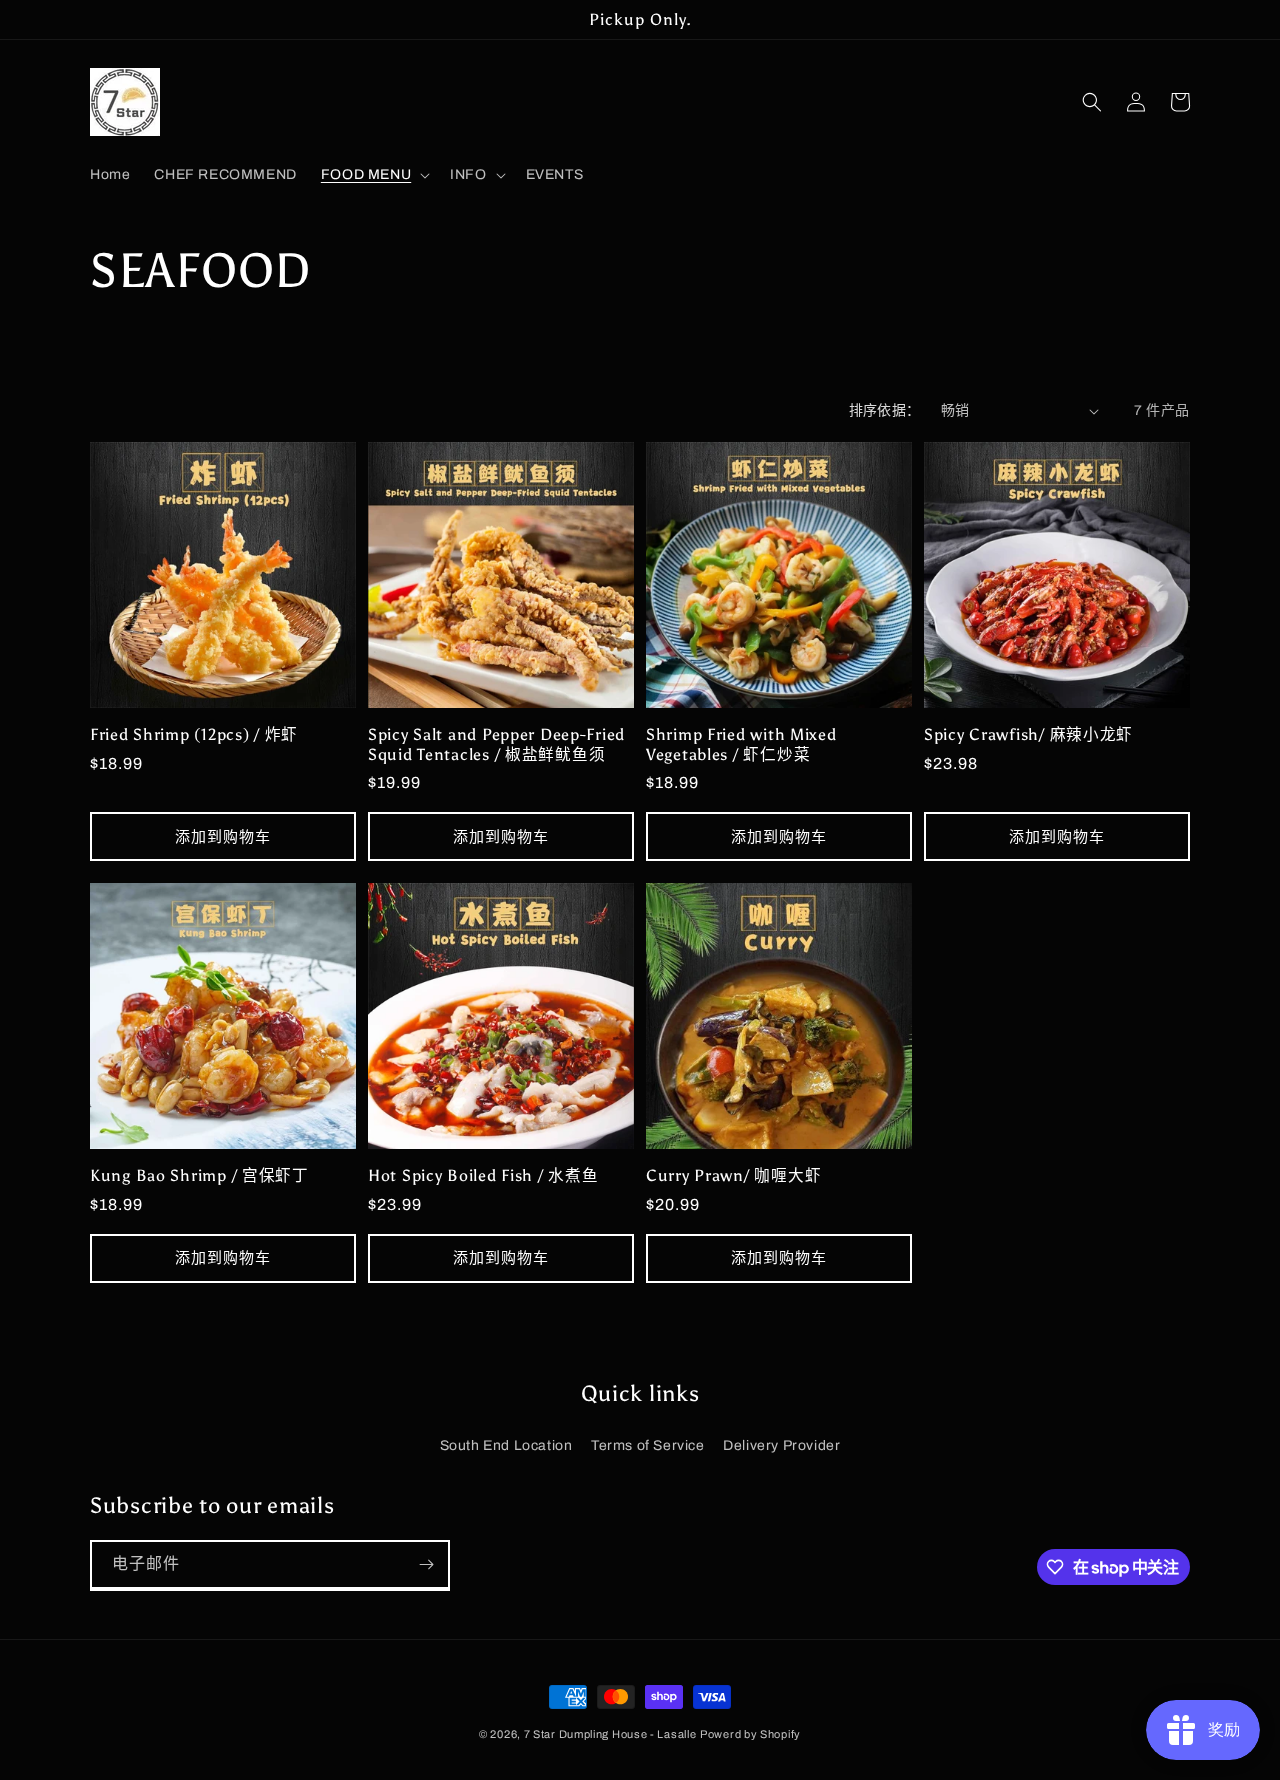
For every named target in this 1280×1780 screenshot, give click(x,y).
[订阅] (426, 1564)
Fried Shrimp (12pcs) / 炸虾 (194, 734)
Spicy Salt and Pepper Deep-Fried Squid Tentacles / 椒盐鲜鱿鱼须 (496, 744)
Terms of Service (648, 1445)
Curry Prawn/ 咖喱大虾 (733, 1175)
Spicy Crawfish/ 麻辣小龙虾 (1028, 734)
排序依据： (885, 410)
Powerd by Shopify (750, 1734)
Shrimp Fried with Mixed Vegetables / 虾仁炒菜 (741, 744)
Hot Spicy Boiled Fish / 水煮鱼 (483, 1175)
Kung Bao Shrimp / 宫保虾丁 (199, 1175)
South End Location (506, 1445)
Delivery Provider (781, 1445)
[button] (373, 175)
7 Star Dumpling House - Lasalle (610, 1734)
